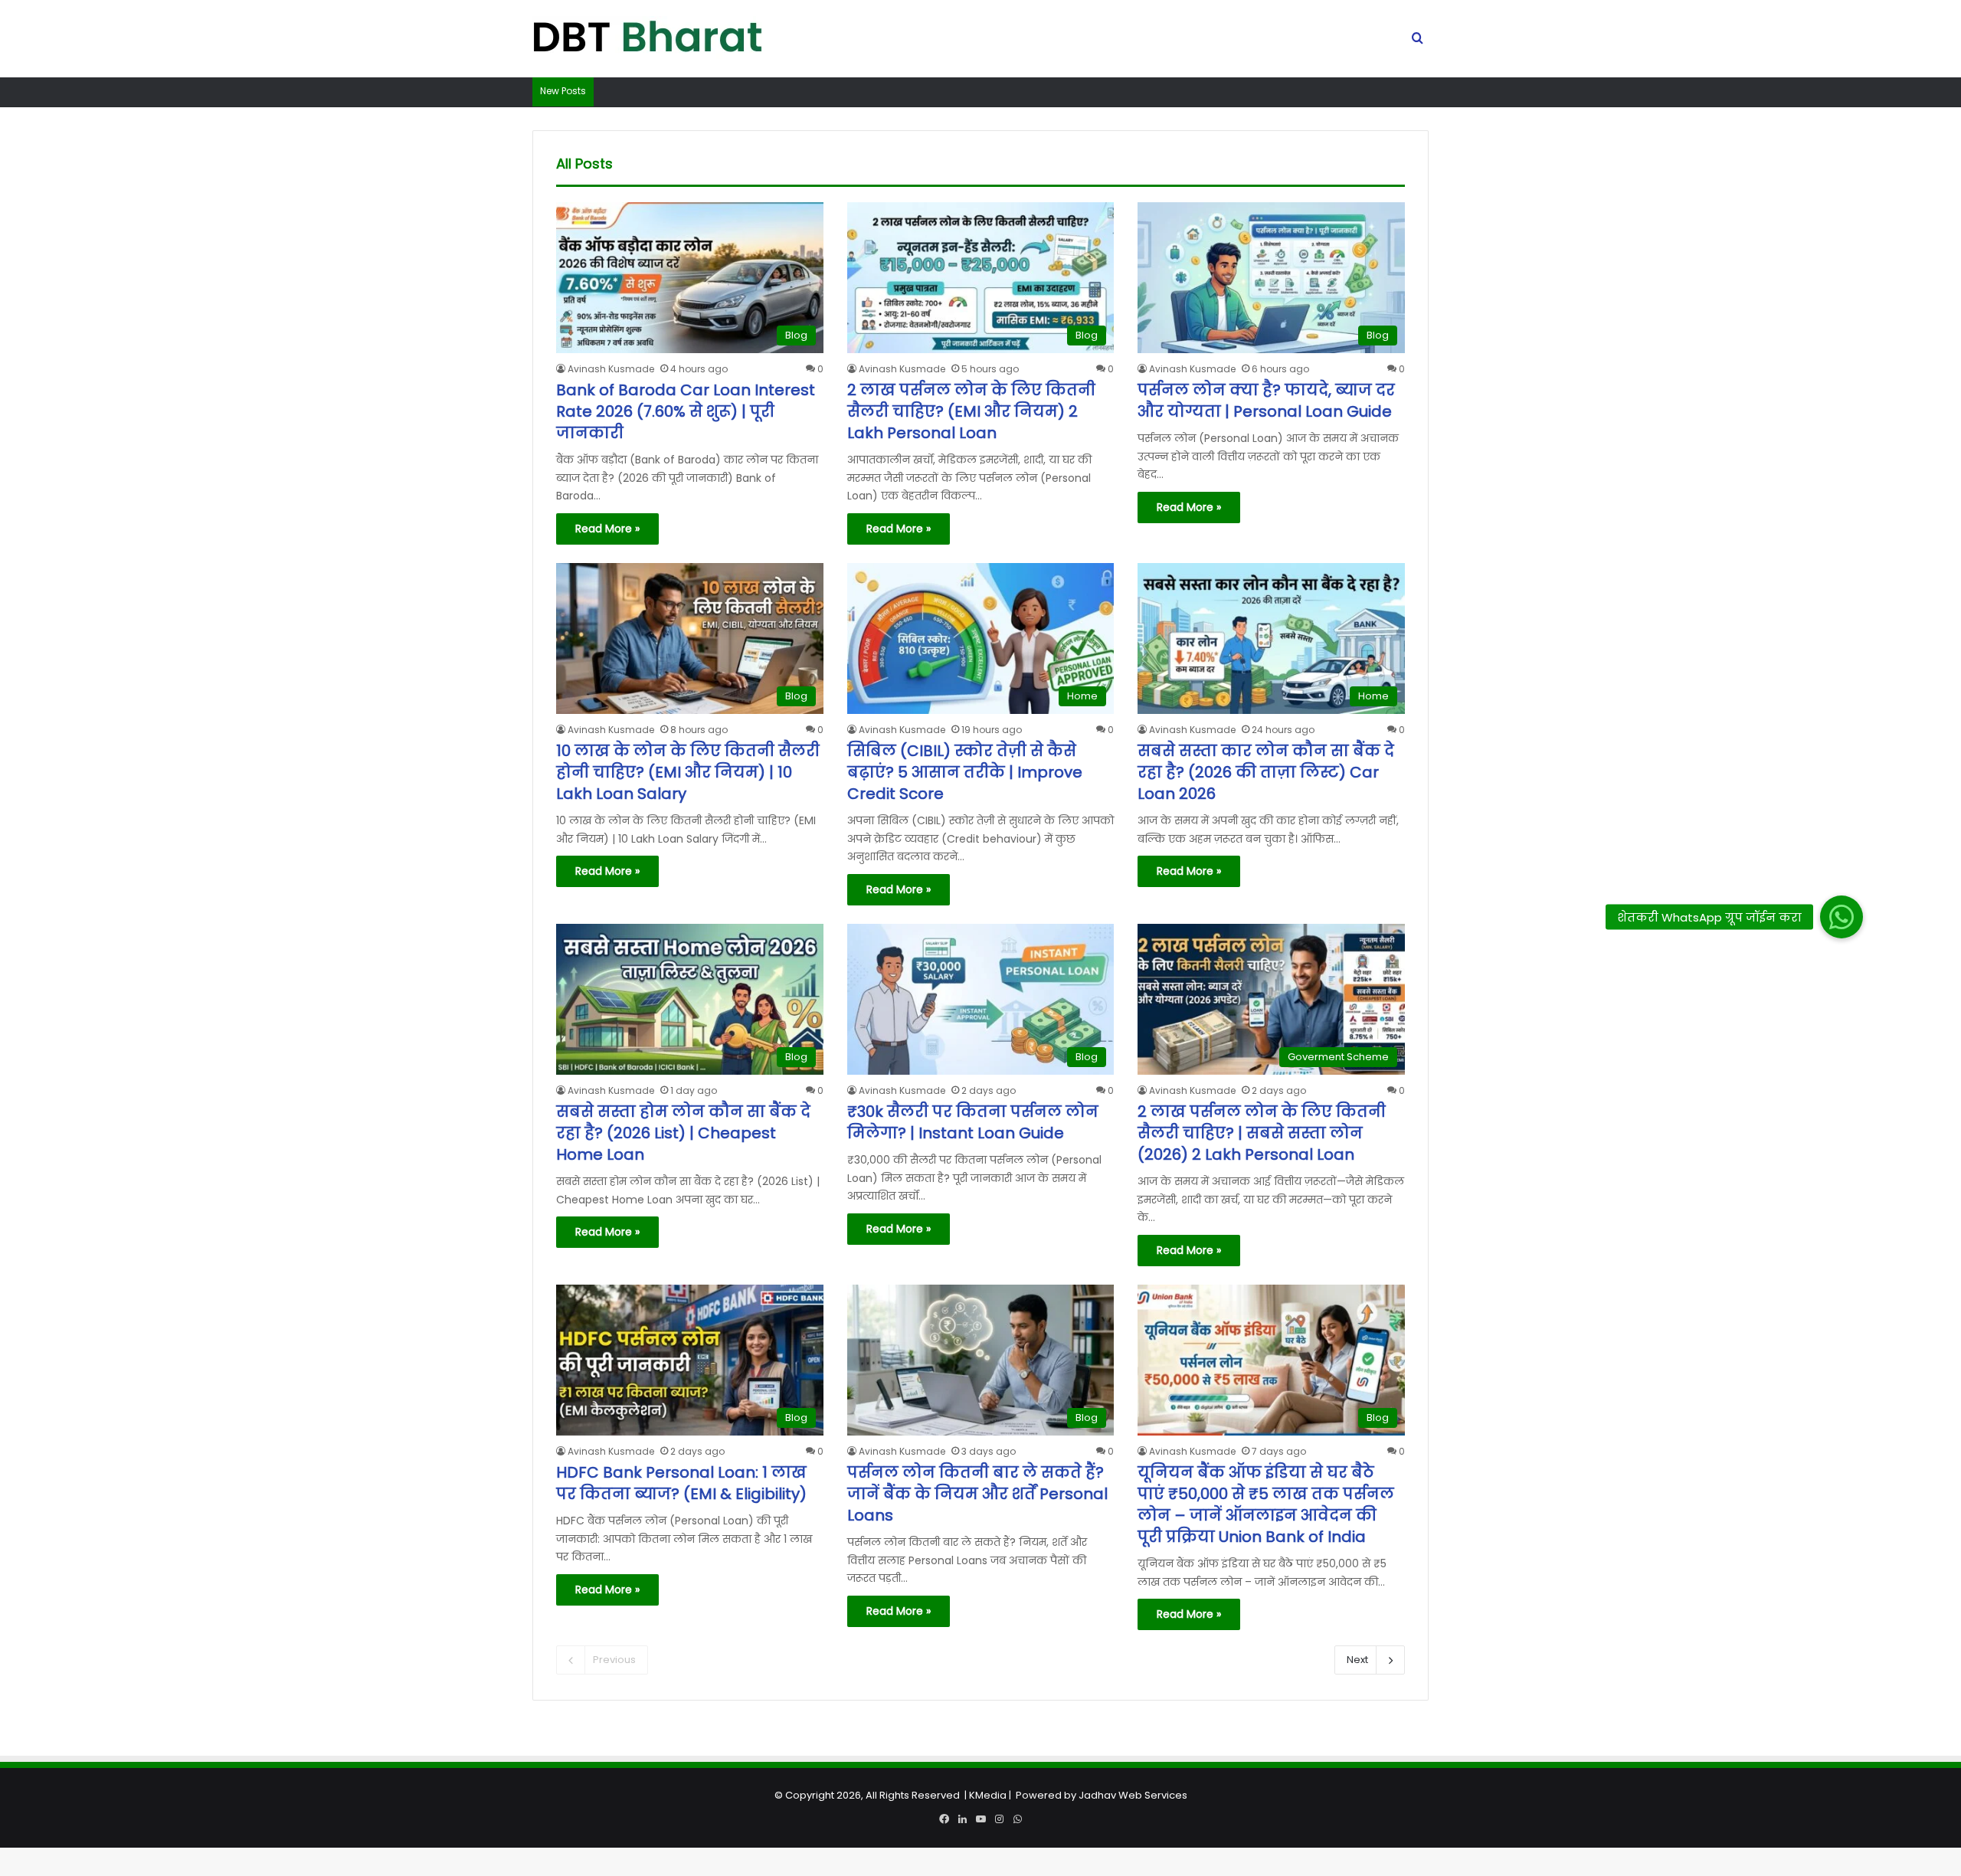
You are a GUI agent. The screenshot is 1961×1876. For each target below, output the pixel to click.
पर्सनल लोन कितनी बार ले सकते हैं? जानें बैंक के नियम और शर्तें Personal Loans (977, 1494)
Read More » (607, 529)
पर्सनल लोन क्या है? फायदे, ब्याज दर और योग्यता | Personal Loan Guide (1266, 401)
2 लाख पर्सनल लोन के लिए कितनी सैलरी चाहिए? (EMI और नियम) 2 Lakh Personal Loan (971, 411)
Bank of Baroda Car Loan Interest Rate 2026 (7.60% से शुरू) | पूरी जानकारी (686, 411)
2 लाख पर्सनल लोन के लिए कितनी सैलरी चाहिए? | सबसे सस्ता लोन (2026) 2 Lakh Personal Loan (1262, 1133)
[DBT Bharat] (647, 39)
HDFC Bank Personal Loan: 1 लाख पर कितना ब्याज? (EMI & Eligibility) (681, 1483)
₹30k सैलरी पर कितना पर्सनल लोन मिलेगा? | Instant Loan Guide (973, 1122)
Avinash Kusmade (611, 369)
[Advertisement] (980, 1769)
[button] (1842, 916)
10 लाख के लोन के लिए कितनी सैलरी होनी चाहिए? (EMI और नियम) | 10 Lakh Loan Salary (688, 772)
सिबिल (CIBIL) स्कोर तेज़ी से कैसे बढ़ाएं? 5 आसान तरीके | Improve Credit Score (965, 772)
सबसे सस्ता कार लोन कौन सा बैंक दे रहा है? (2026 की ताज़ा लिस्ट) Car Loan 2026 (1266, 772)
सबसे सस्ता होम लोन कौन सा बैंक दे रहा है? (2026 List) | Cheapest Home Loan (683, 1133)
